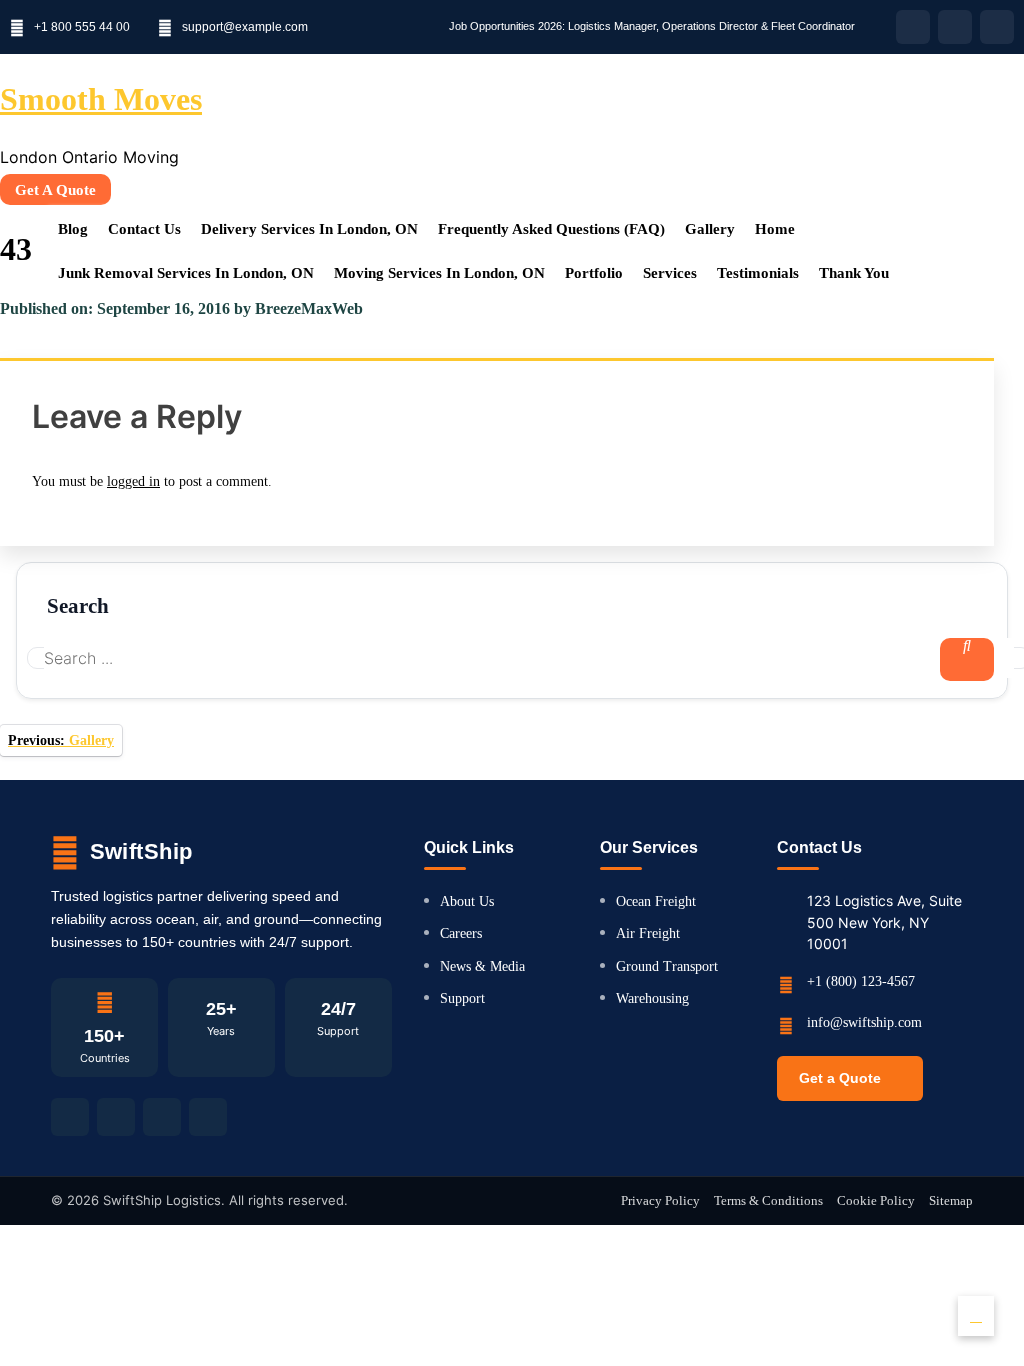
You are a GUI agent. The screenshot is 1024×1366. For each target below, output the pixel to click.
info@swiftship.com (864, 1022)
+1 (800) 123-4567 (861, 981)
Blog (73, 229)
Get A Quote (55, 190)
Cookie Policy (876, 1200)
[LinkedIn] (955, 27)
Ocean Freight (656, 901)
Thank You (854, 273)
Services (670, 273)
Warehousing (652, 998)
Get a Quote (840, 1078)
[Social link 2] (116, 1117)
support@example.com (245, 27)
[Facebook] (913, 27)
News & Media (482, 966)
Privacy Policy (660, 1200)
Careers (461, 933)
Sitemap (951, 1200)
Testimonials (758, 273)
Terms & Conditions (768, 1200)
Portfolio (594, 273)
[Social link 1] (70, 1117)
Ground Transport (667, 966)
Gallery (710, 229)
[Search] (967, 659)
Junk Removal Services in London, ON (186, 273)
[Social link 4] (208, 1117)
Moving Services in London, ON (439, 273)
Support (462, 998)
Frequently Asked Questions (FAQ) (551, 229)
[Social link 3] (162, 1117)
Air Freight (648, 933)
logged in (133, 481)
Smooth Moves (101, 99)
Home (775, 229)
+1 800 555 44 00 (82, 27)
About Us (467, 901)
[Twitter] (997, 27)
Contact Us (144, 229)
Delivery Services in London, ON (309, 229)
